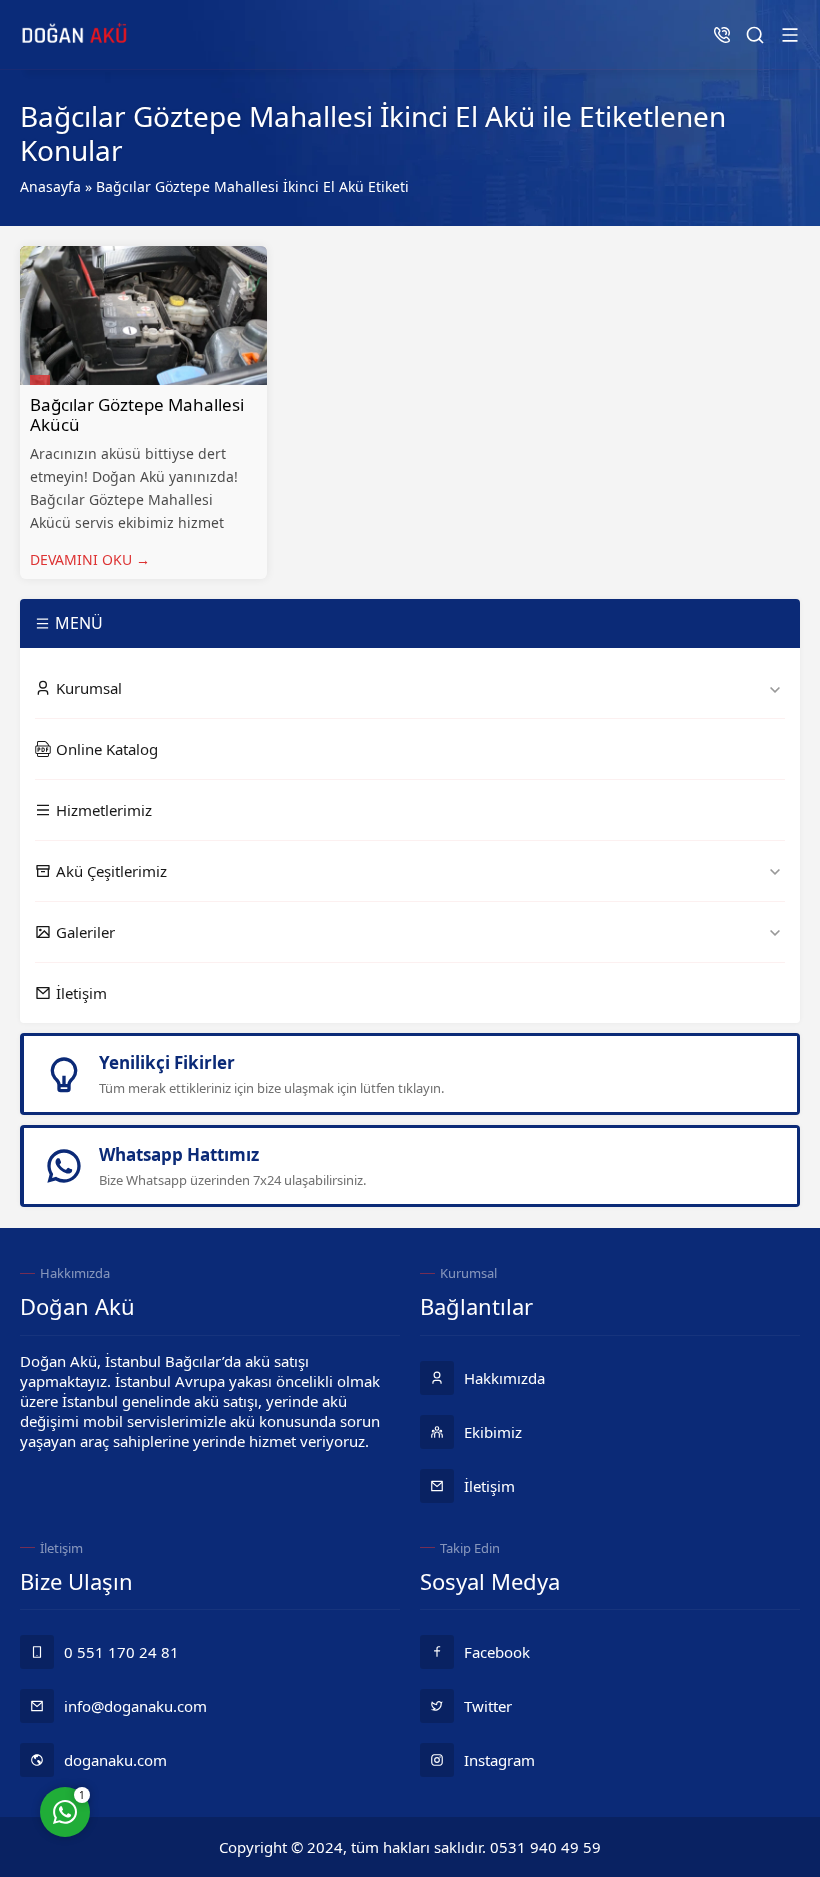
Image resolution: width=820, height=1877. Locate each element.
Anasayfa (50, 186)
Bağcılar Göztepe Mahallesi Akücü (137, 414)
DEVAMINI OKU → (90, 559)
